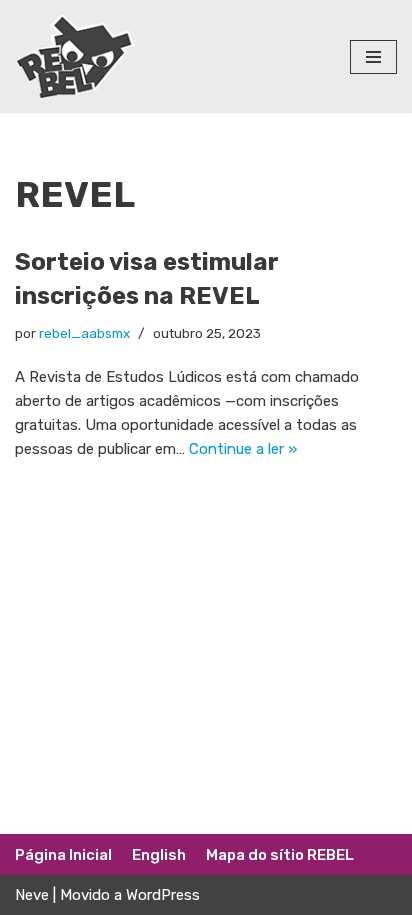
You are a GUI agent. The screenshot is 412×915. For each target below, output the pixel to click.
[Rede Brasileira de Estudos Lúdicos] (75, 56)
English (159, 855)
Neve (32, 895)
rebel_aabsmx (84, 333)
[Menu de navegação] (373, 57)
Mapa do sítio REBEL (280, 855)
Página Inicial (63, 855)
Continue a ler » (243, 449)
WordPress (163, 895)
